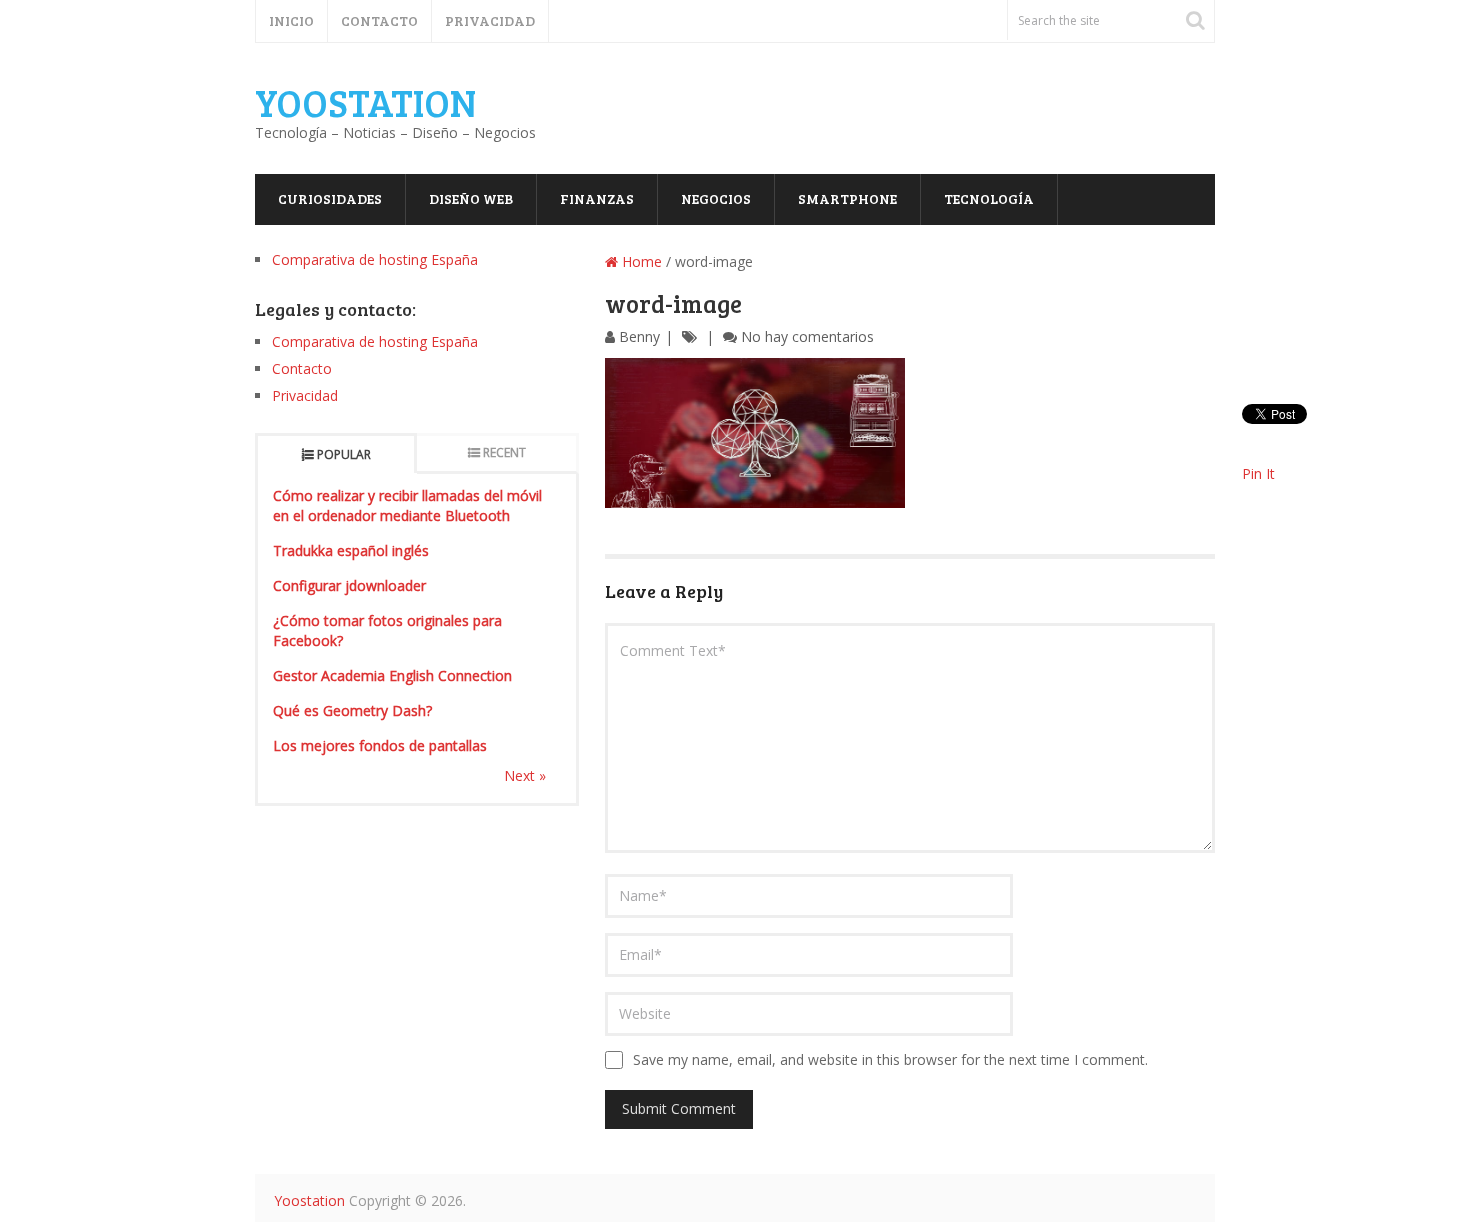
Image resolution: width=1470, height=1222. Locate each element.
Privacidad (490, 20)
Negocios (716, 198)
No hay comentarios (807, 336)
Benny (639, 336)
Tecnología (989, 198)
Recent (504, 452)
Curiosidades (330, 198)
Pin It (1258, 473)
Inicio (291, 20)
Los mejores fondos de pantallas (380, 745)
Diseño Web (471, 198)
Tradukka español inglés (351, 550)
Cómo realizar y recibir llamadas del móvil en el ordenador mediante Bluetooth (407, 505)
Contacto (379, 20)
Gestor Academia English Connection (392, 675)
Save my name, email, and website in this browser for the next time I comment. (890, 1059)
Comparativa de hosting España (375, 259)
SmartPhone (847, 198)
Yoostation (365, 102)
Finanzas (597, 198)
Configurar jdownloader (349, 585)
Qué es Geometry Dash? (352, 710)
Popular (344, 454)
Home (640, 261)
